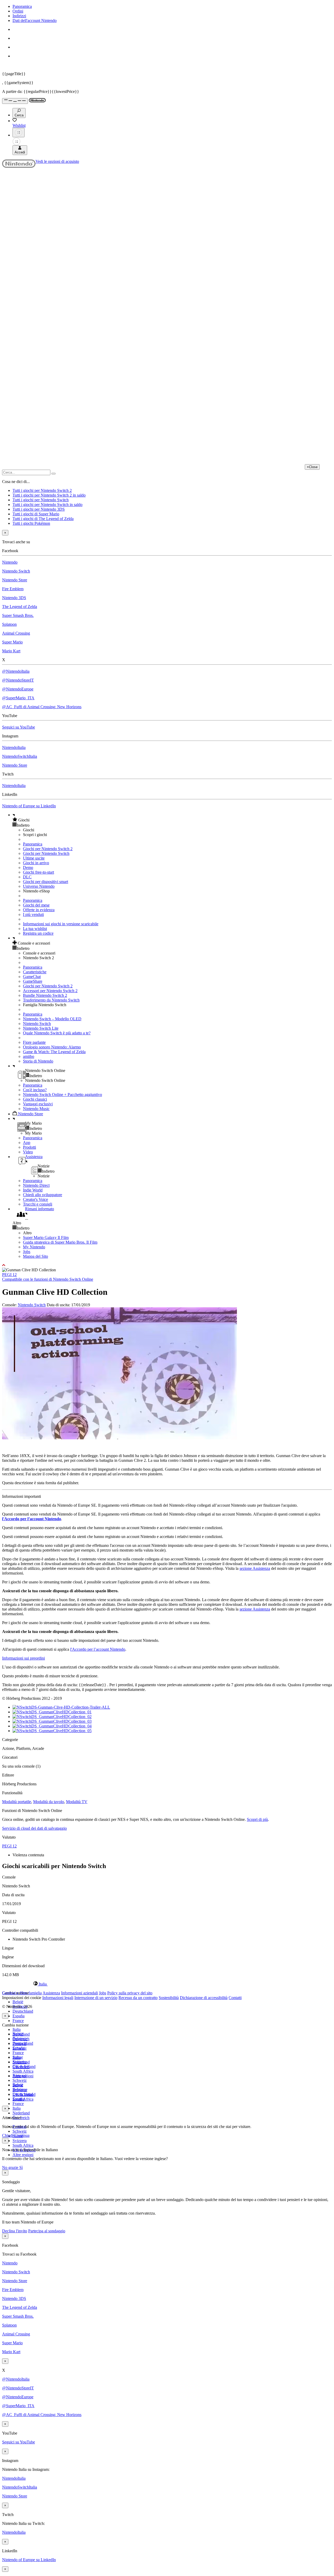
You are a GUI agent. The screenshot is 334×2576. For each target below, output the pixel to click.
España (19, 2016)
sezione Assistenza (255, 1568)
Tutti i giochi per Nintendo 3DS (39, 509)
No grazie (11, 2167)
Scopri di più (257, 1819)
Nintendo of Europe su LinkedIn (29, 806)
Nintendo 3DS (14, 598)
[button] (172, 820)
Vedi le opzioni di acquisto (57, 161)
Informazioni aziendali (79, 1993)
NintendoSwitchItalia (20, 756)
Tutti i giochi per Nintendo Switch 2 (42, 490)
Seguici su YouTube (19, 727)
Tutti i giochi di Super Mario (36, 514)
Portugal (19, 2076)
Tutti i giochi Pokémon (31, 523)
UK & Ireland (24, 2094)
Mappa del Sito (35, 1256)
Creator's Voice (35, 1199)
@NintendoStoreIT (18, 680)
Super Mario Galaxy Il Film (46, 1238)
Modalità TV (77, 1802)
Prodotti (29, 1147)
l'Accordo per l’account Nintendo (32, 1519)
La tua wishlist (35, 929)
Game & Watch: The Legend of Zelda (54, 1052)
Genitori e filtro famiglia (22, 1993)
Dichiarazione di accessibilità (204, 1998)
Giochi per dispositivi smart (46, 882)
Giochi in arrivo (36, 863)
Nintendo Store (15, 580)
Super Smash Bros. (18, 615)
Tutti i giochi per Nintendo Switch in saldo (47, 505)
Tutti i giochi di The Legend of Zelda (43, 519)
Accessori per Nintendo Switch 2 (50, 991)
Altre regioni (23, 2155)
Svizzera (20, 2141)
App (27, 1143)
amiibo (29, 1056)
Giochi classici (35, 1099)
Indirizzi (19, 16)
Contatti (235, 1998)
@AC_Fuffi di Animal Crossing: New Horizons (42, 707)
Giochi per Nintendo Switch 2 (48, 849)
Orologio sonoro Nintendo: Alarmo (52, 1047)
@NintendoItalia (16, 671)
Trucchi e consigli (38, 1204)
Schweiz (20, 2131)
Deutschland (23, 2011)
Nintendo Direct (36, 1185)
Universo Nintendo (39, 886)
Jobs (27, 1252)
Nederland (21, 2113)
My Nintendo (34, 1247)
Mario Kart (11, 651)
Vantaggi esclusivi (38, 1104)
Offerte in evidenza (39, 910)
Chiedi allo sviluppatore (43, 1195)
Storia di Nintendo (38, 1061)
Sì (21, 2167)
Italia (17, 2029)
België (18, 2002)
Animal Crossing (16, 633)
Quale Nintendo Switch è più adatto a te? (57, 1033)
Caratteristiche (35, 972)
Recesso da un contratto (138, 1998)
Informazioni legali (58, 1998)
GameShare (33, 981)
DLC (27, 877)
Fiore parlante (34, 1042)
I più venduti (33, 914)
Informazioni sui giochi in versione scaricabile (61, 924)
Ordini (18, 11)
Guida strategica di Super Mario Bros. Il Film (60, 1242)
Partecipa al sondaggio (47, 2231)
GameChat (32, 977)
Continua (22, 2135)
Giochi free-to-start (38, 872)
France (18, 2021)
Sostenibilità (169, 1998)
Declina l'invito (15, 2231)
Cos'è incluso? (35, 1090)
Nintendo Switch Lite (41, 1028)
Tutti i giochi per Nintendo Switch (41, 500)
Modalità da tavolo (49, 1802)
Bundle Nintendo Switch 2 (45, 995)
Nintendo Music (36, 1109)
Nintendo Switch (16, 571)
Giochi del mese (36, 905)
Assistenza (51, 1993)
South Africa (23, 2071)
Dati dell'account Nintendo (35, 20)
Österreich (21, 2067)
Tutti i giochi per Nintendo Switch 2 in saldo (49, 495)
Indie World (33, 1190)
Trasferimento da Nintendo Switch (51, 1000)
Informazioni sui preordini (23, 1658)
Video (28, 1152)
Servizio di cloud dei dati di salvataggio (34, 1828)
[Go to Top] (167, 1265)
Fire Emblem (13, 589)
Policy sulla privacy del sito (130, 1993)
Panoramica (22, 6)
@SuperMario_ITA (18, 698)
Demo (28, 867)
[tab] (167, 1984)
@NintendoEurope (18, 689)
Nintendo (10, 562)
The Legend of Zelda (20, 607)
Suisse (18, 2085)
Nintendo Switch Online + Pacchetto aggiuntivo (62, 1095)
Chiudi (8, 2135)
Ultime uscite (34, 858)
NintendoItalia (14, 747)
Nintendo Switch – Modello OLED (52, 1019)
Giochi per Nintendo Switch (46, 853)
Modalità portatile (17, 1802)
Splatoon (9, 624)
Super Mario (12, 642)
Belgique (20, 2039)
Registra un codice (38, 933)
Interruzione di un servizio (96, 1998)
